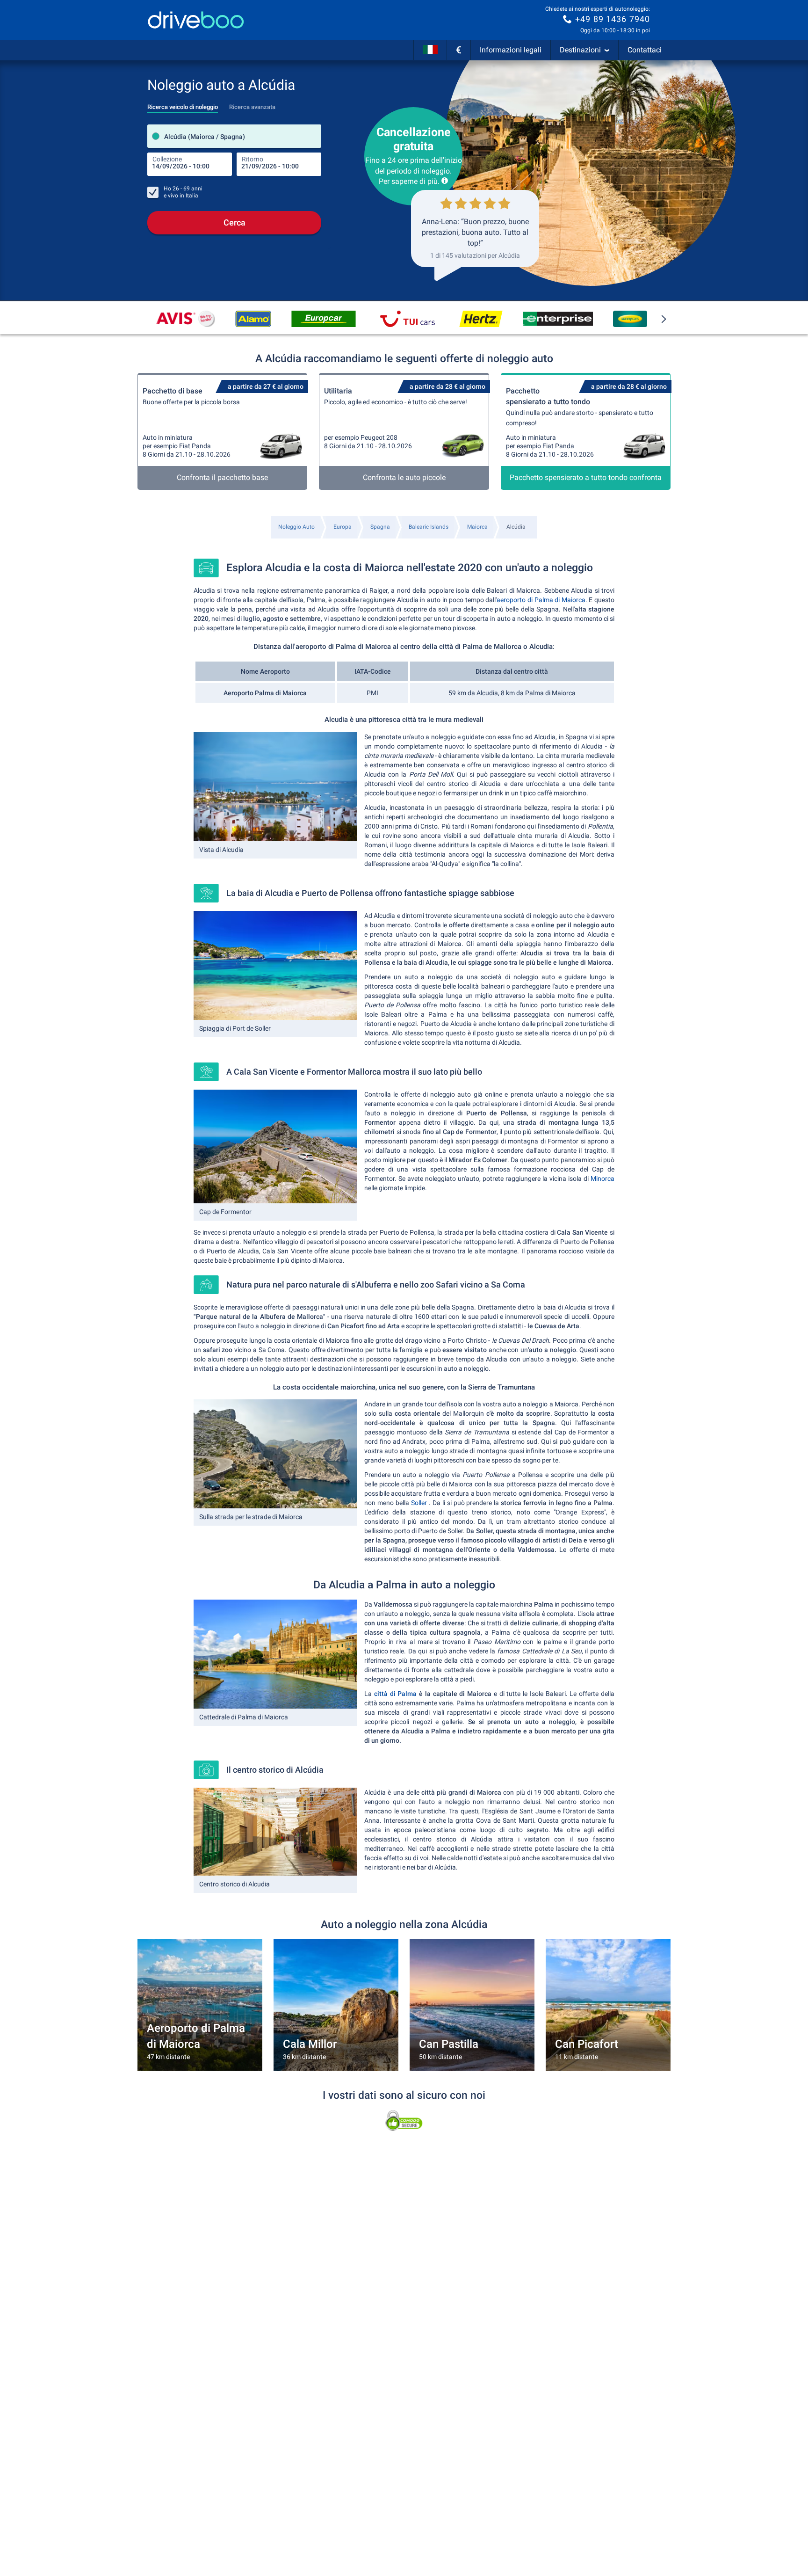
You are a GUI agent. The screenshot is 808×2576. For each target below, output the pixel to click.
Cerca (234, 222)
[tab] (183, 104)
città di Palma (394, 1694)
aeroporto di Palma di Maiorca (541, 600)
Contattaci (645, 50)
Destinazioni (580, 50)
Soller (420, 1503)
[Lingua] (430, 50)
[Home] (196, 20)
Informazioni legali (511, 50)
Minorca (602, 1179)
